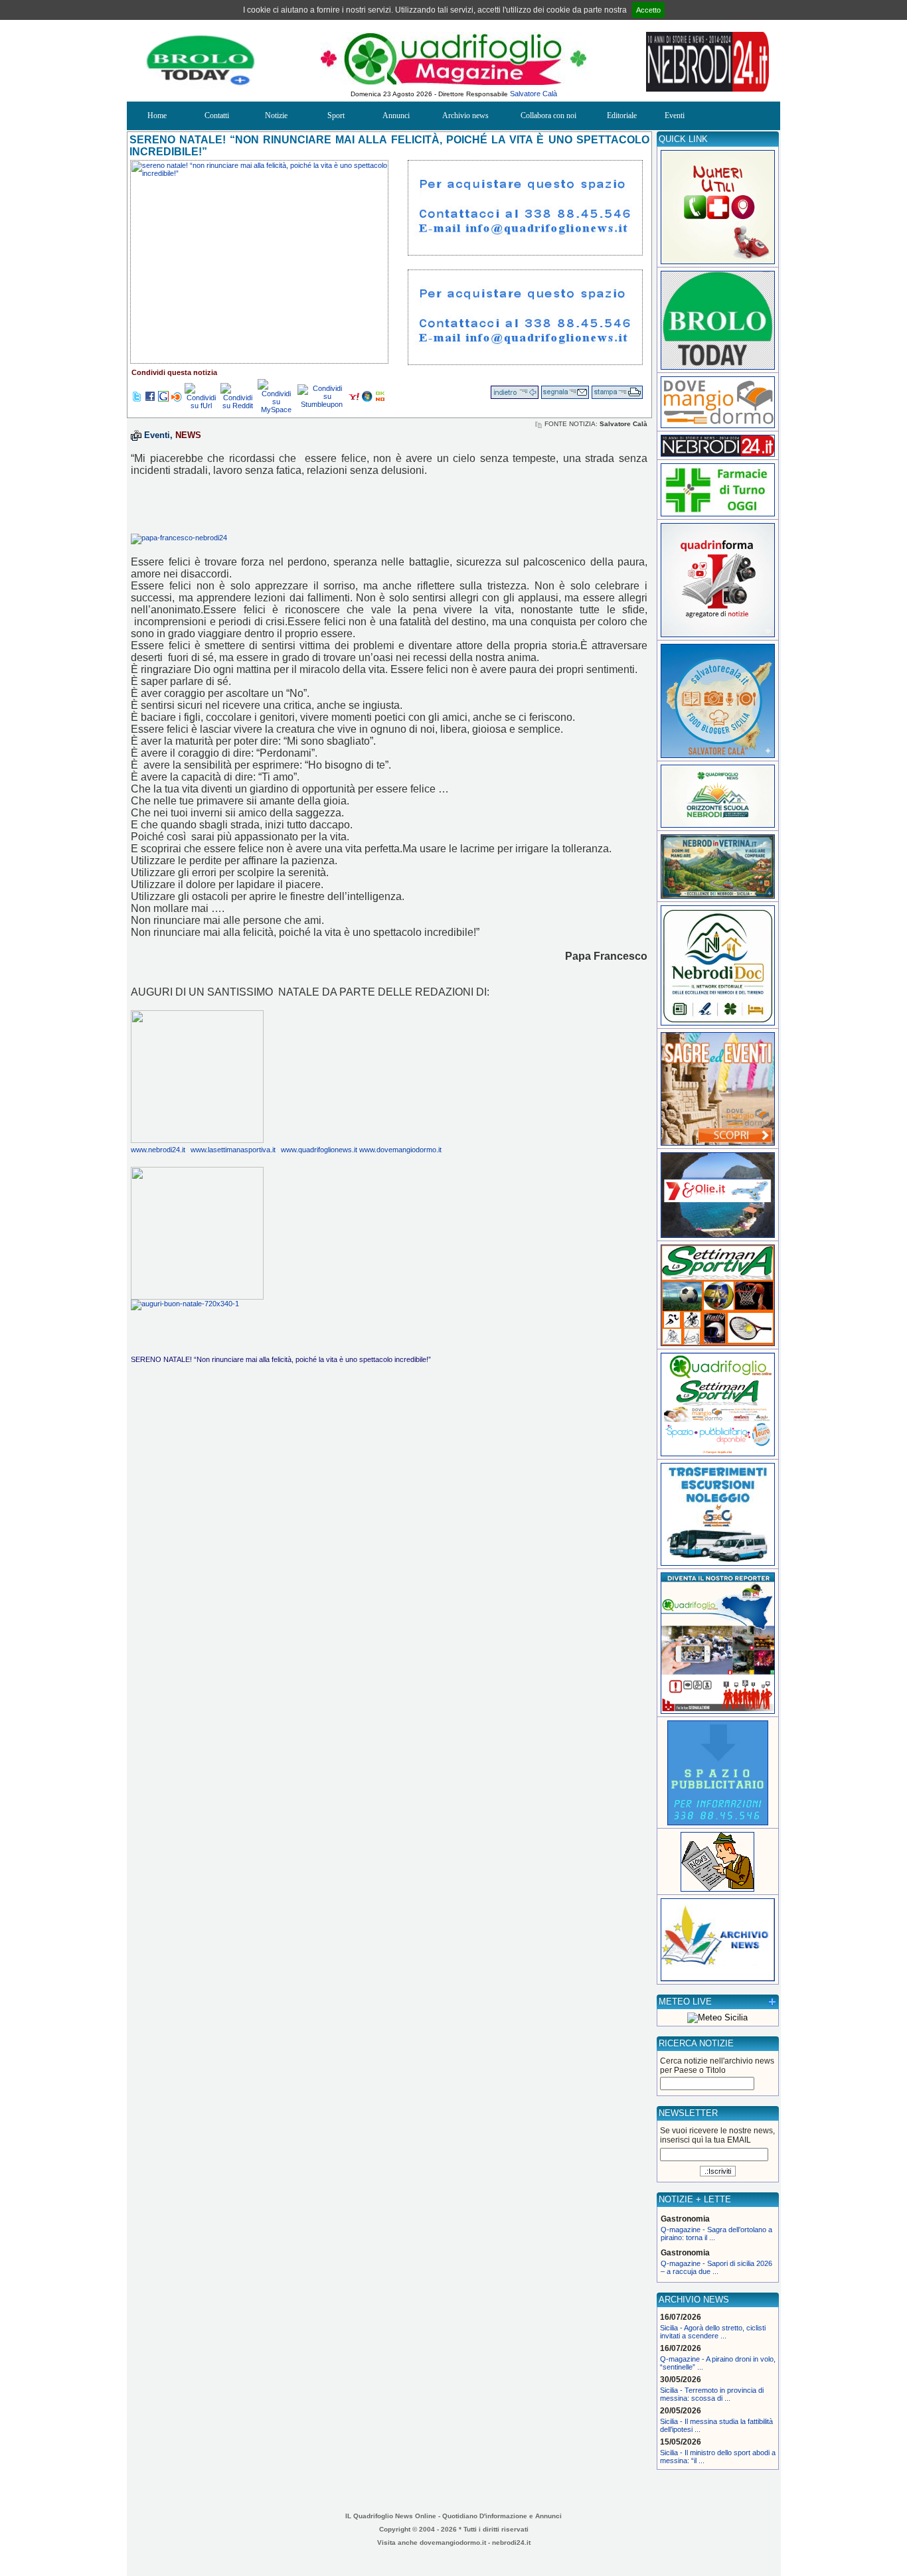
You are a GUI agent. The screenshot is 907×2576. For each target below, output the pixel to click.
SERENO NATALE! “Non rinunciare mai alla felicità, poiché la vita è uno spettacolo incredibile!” (281, 1359)
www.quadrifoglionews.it (320, 1150)
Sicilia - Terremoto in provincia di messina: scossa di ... (712, 2394)
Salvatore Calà (534, 94)
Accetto (648, 10)
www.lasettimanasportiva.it (233, 1150)
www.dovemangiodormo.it (400, 1150)
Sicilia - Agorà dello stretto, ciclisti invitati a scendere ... (713, 2332)
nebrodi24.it (511, 2542)
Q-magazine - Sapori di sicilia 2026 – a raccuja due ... (716, 2267)
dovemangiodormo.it (453, 2542)
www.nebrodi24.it (158, 1150)
